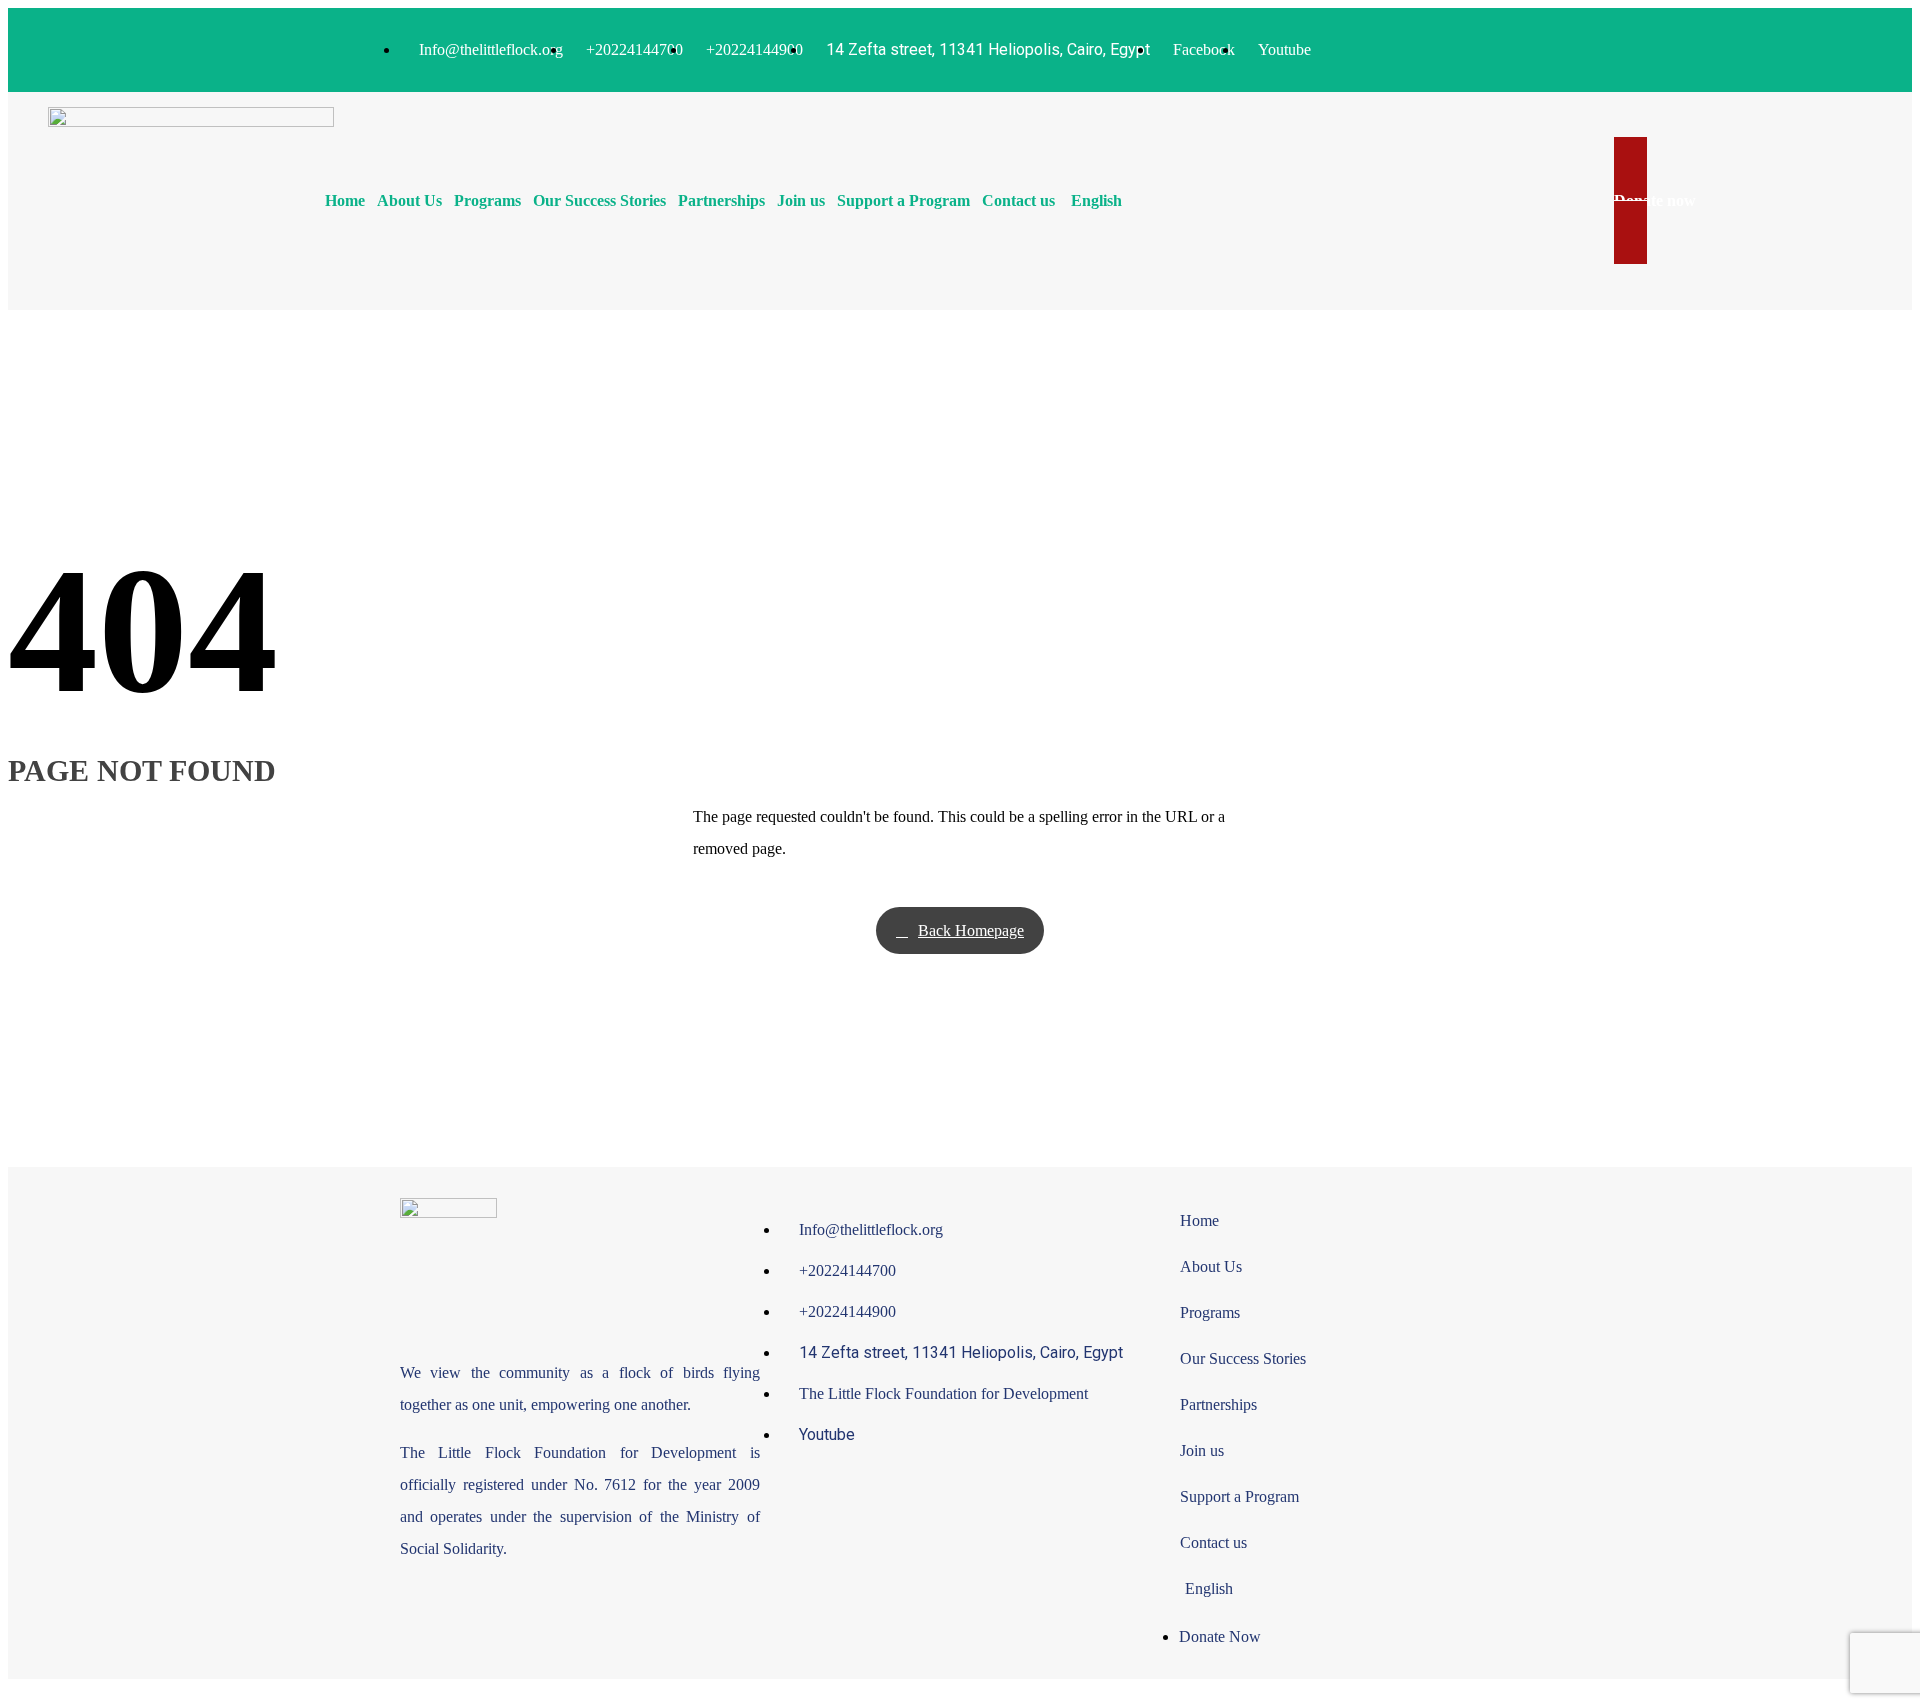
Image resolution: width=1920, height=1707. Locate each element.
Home (345, 200)
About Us (409, 200)
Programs (487, 200)
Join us (801, 200)
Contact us (1018, 200)
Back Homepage (971, 930)
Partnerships (721, 200)
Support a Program (903, 200)
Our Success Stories (599, 200)
